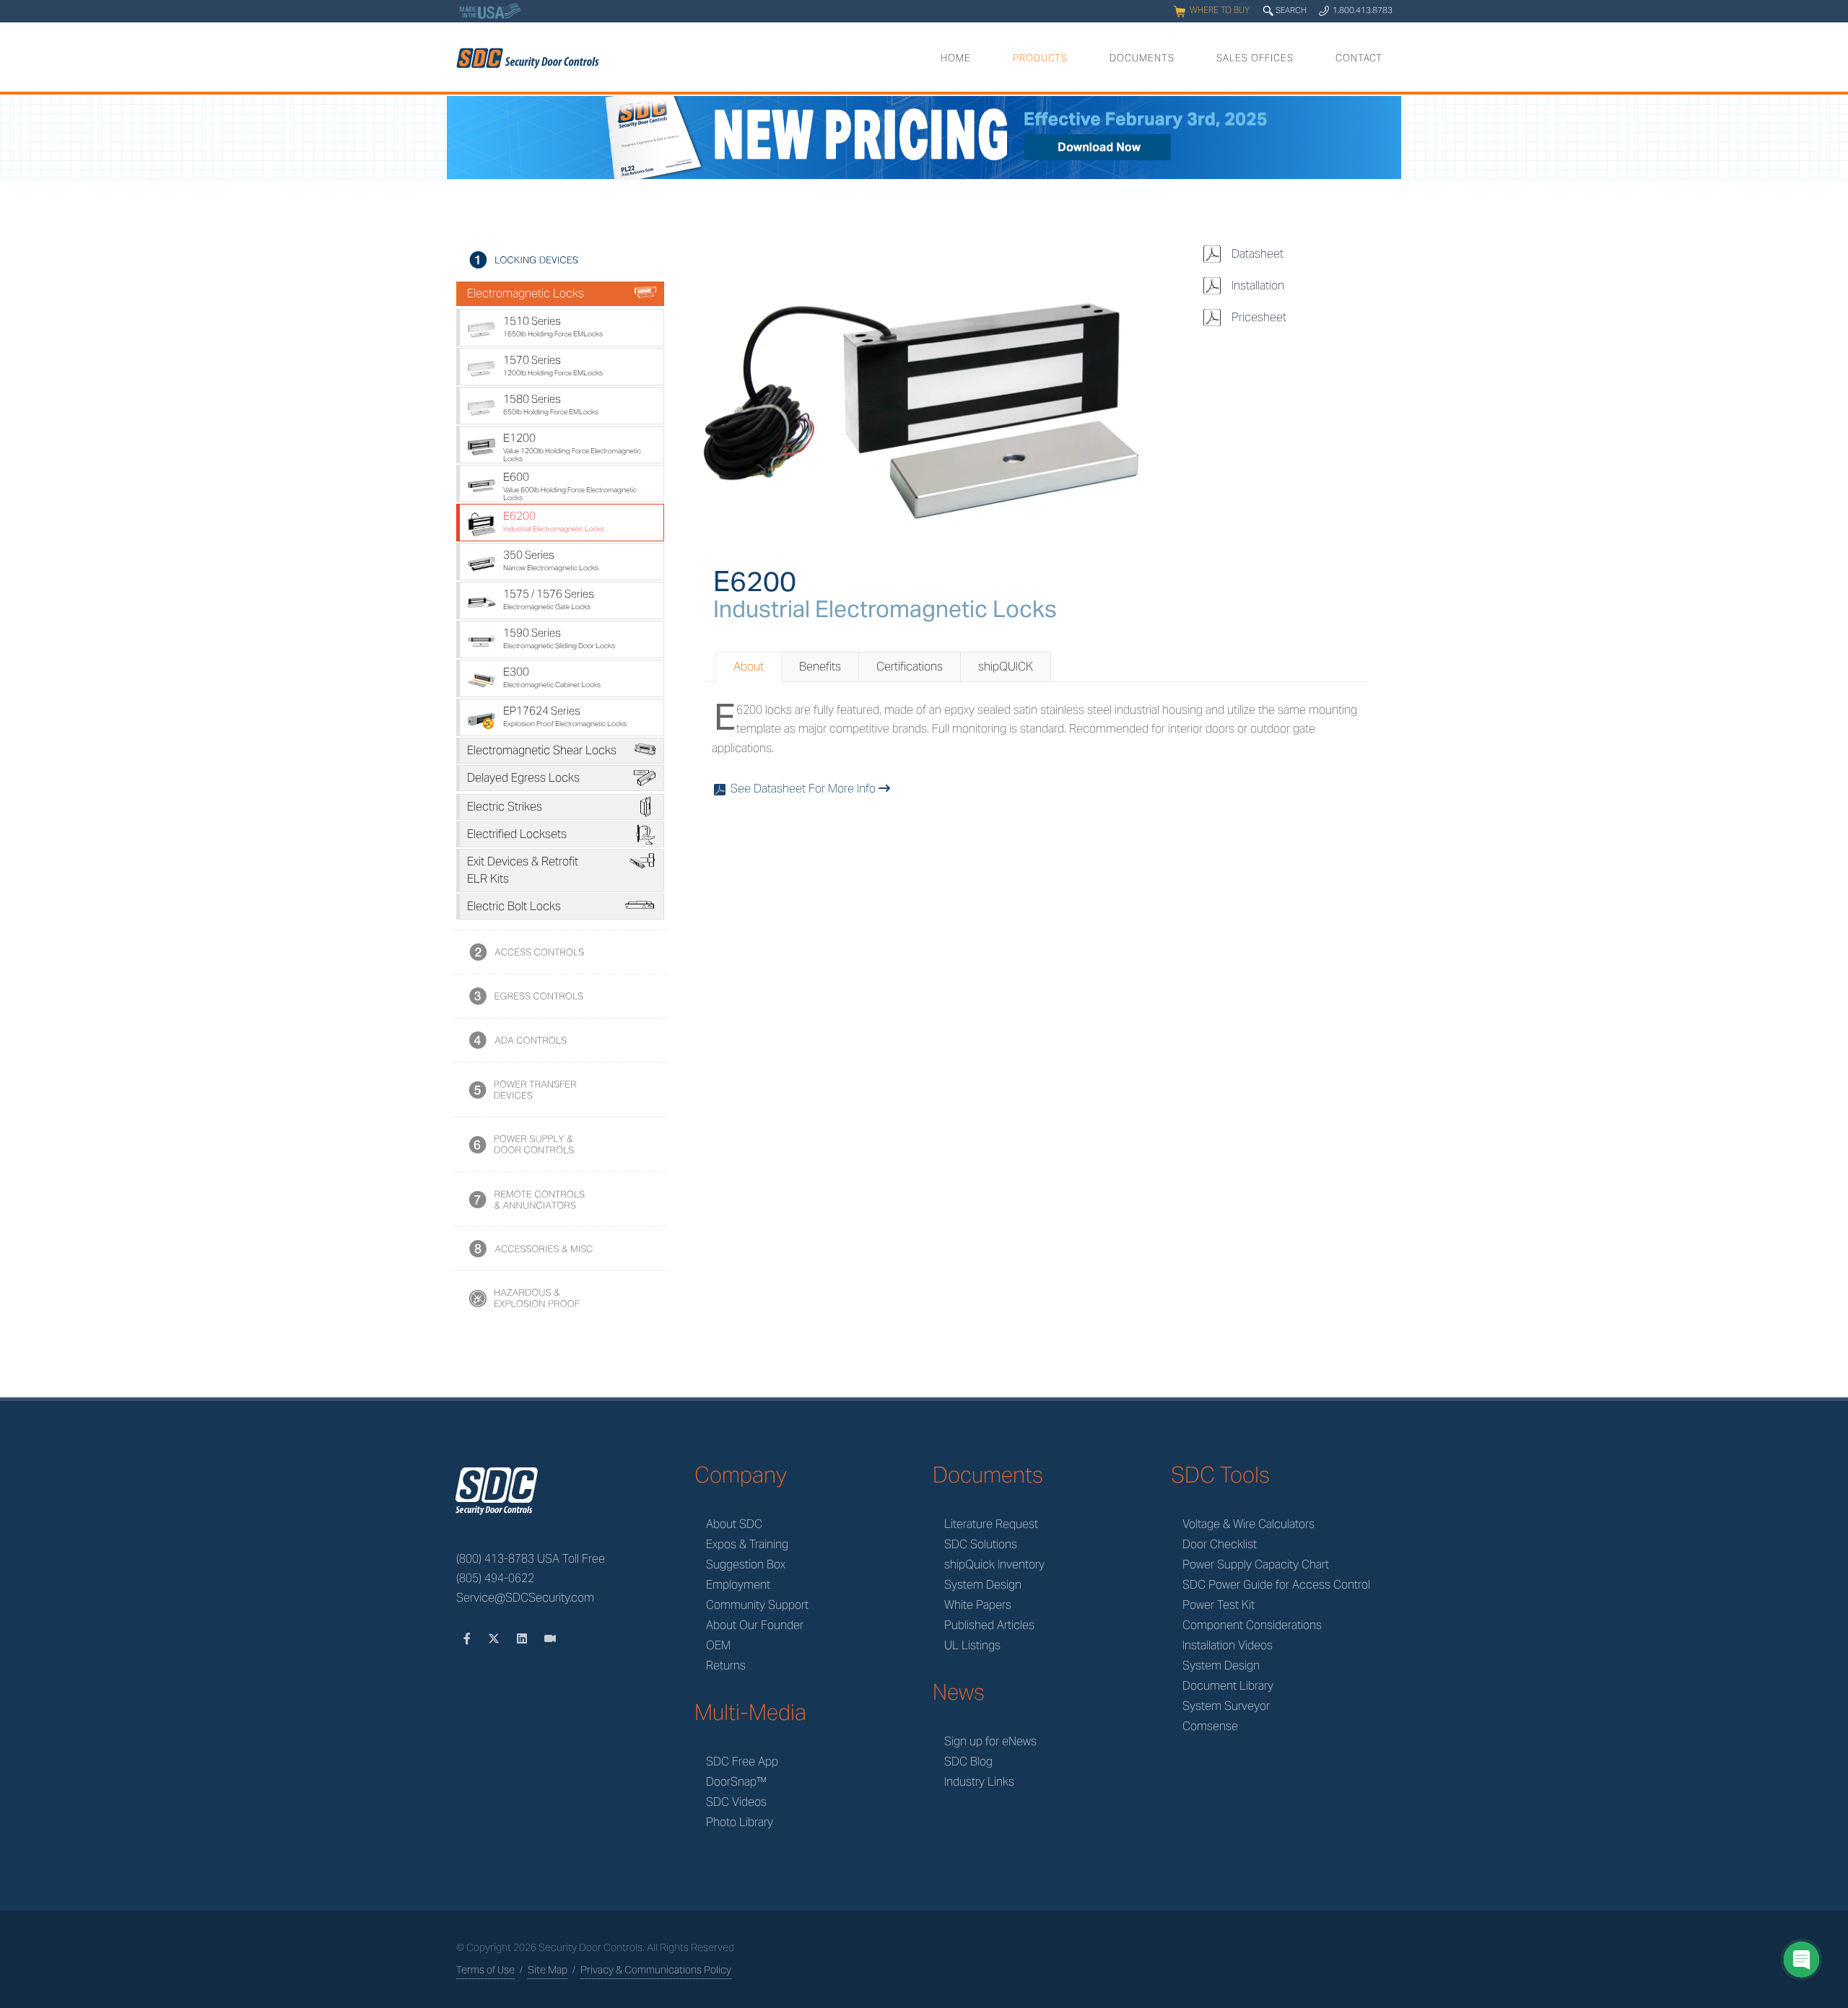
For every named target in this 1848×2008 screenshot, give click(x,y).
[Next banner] (1388, 139)
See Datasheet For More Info (796, 789)
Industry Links (979, 1782)
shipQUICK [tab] (1006, 667)
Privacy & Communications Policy (656, 1970)
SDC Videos (736, 1802)
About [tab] (749, 667)
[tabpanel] (1037, 750)
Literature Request (991, 1524)
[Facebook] (468, 1639)
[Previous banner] (460, 139)
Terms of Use (485, 1970)
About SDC (734, 1524)
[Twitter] (495, 1639)
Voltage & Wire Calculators (1248, 1524)
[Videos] (550, 1639)
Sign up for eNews (990, 1741)
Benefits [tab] (820, 667)
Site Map (548, 1970)
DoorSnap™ (736, 1782)
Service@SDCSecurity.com (525, 1598)
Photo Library (740, 1822)
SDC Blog (968, 1762)
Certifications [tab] (910, 667)
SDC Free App (742, 1762)
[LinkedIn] (523, 1639)
